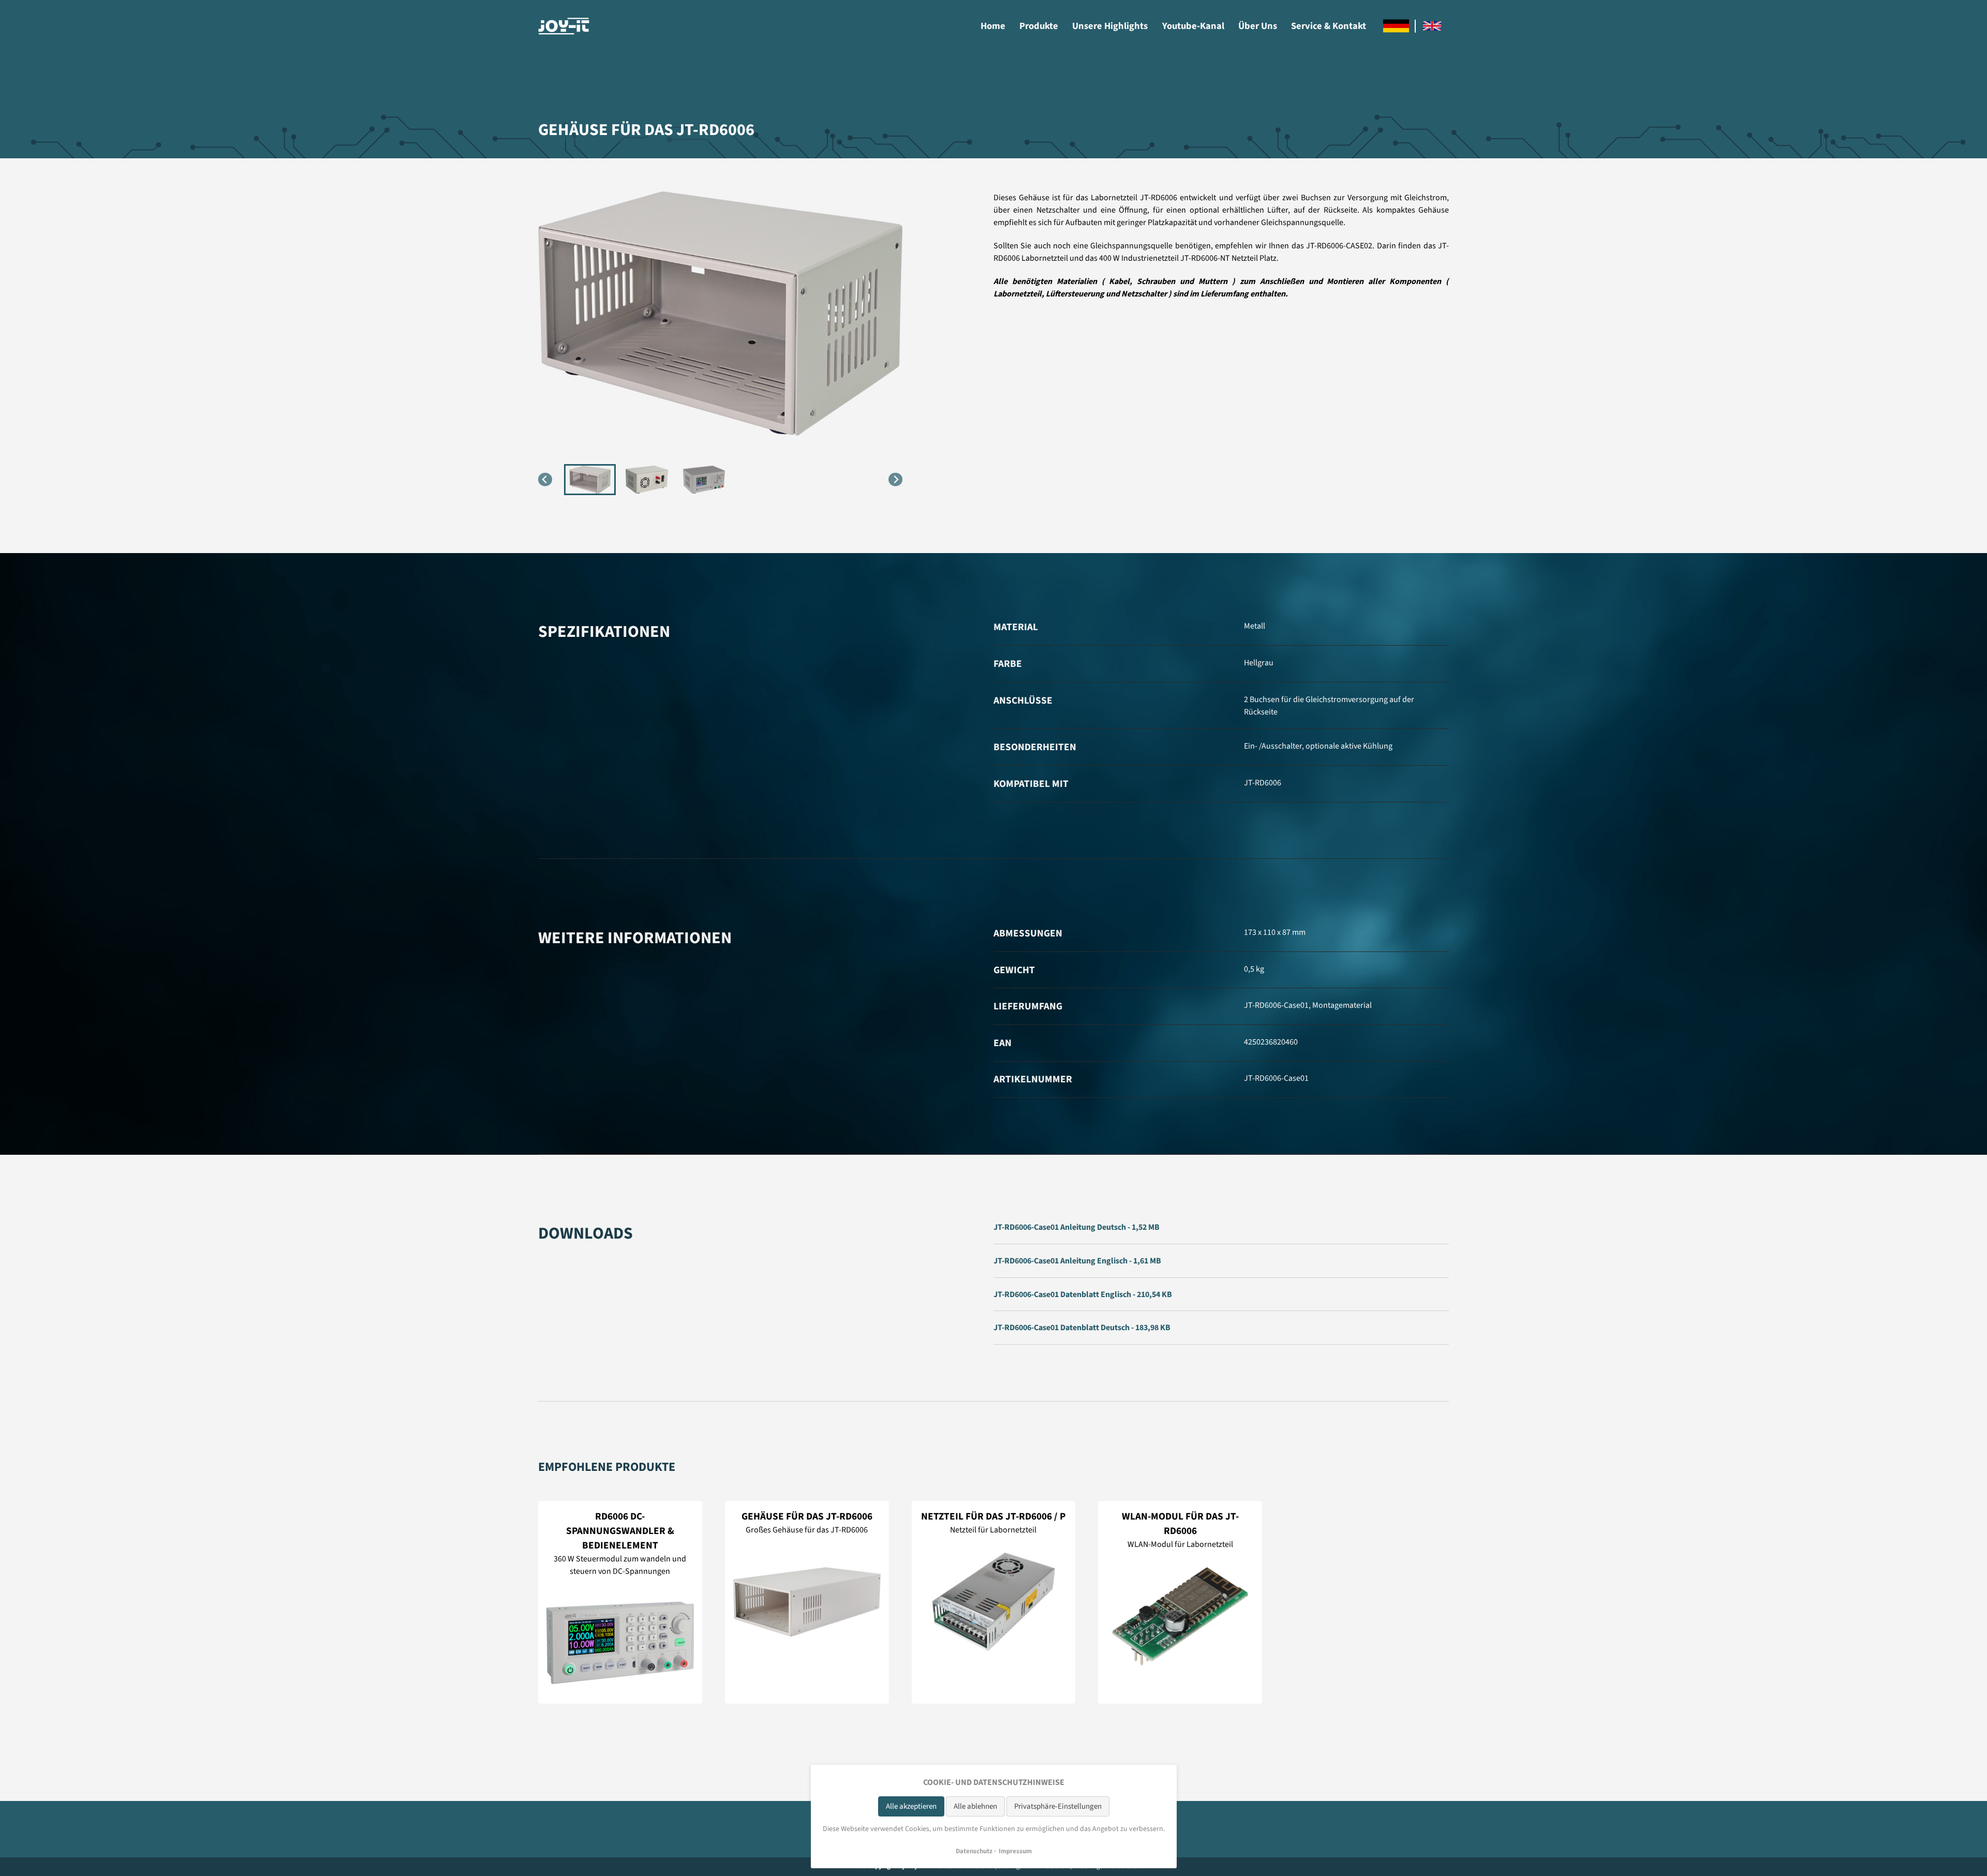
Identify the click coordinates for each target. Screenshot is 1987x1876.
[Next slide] (895, 479)
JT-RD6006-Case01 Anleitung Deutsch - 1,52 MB (1077, 1227)
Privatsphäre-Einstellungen (1058, 1806)
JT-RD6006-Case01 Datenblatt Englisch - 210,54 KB (1083, 1294)
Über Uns (1258, 26)
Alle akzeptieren (911, 1806)
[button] (590, 480)
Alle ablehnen (975, 1806)
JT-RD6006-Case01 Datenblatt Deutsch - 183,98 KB (1082, 1328)
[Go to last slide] (545, 479)
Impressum (1015, 1851)
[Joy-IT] (564, 26)
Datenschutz (974, 1851)
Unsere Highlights (1110, 26)
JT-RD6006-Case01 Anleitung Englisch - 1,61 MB (1077, 1261)
